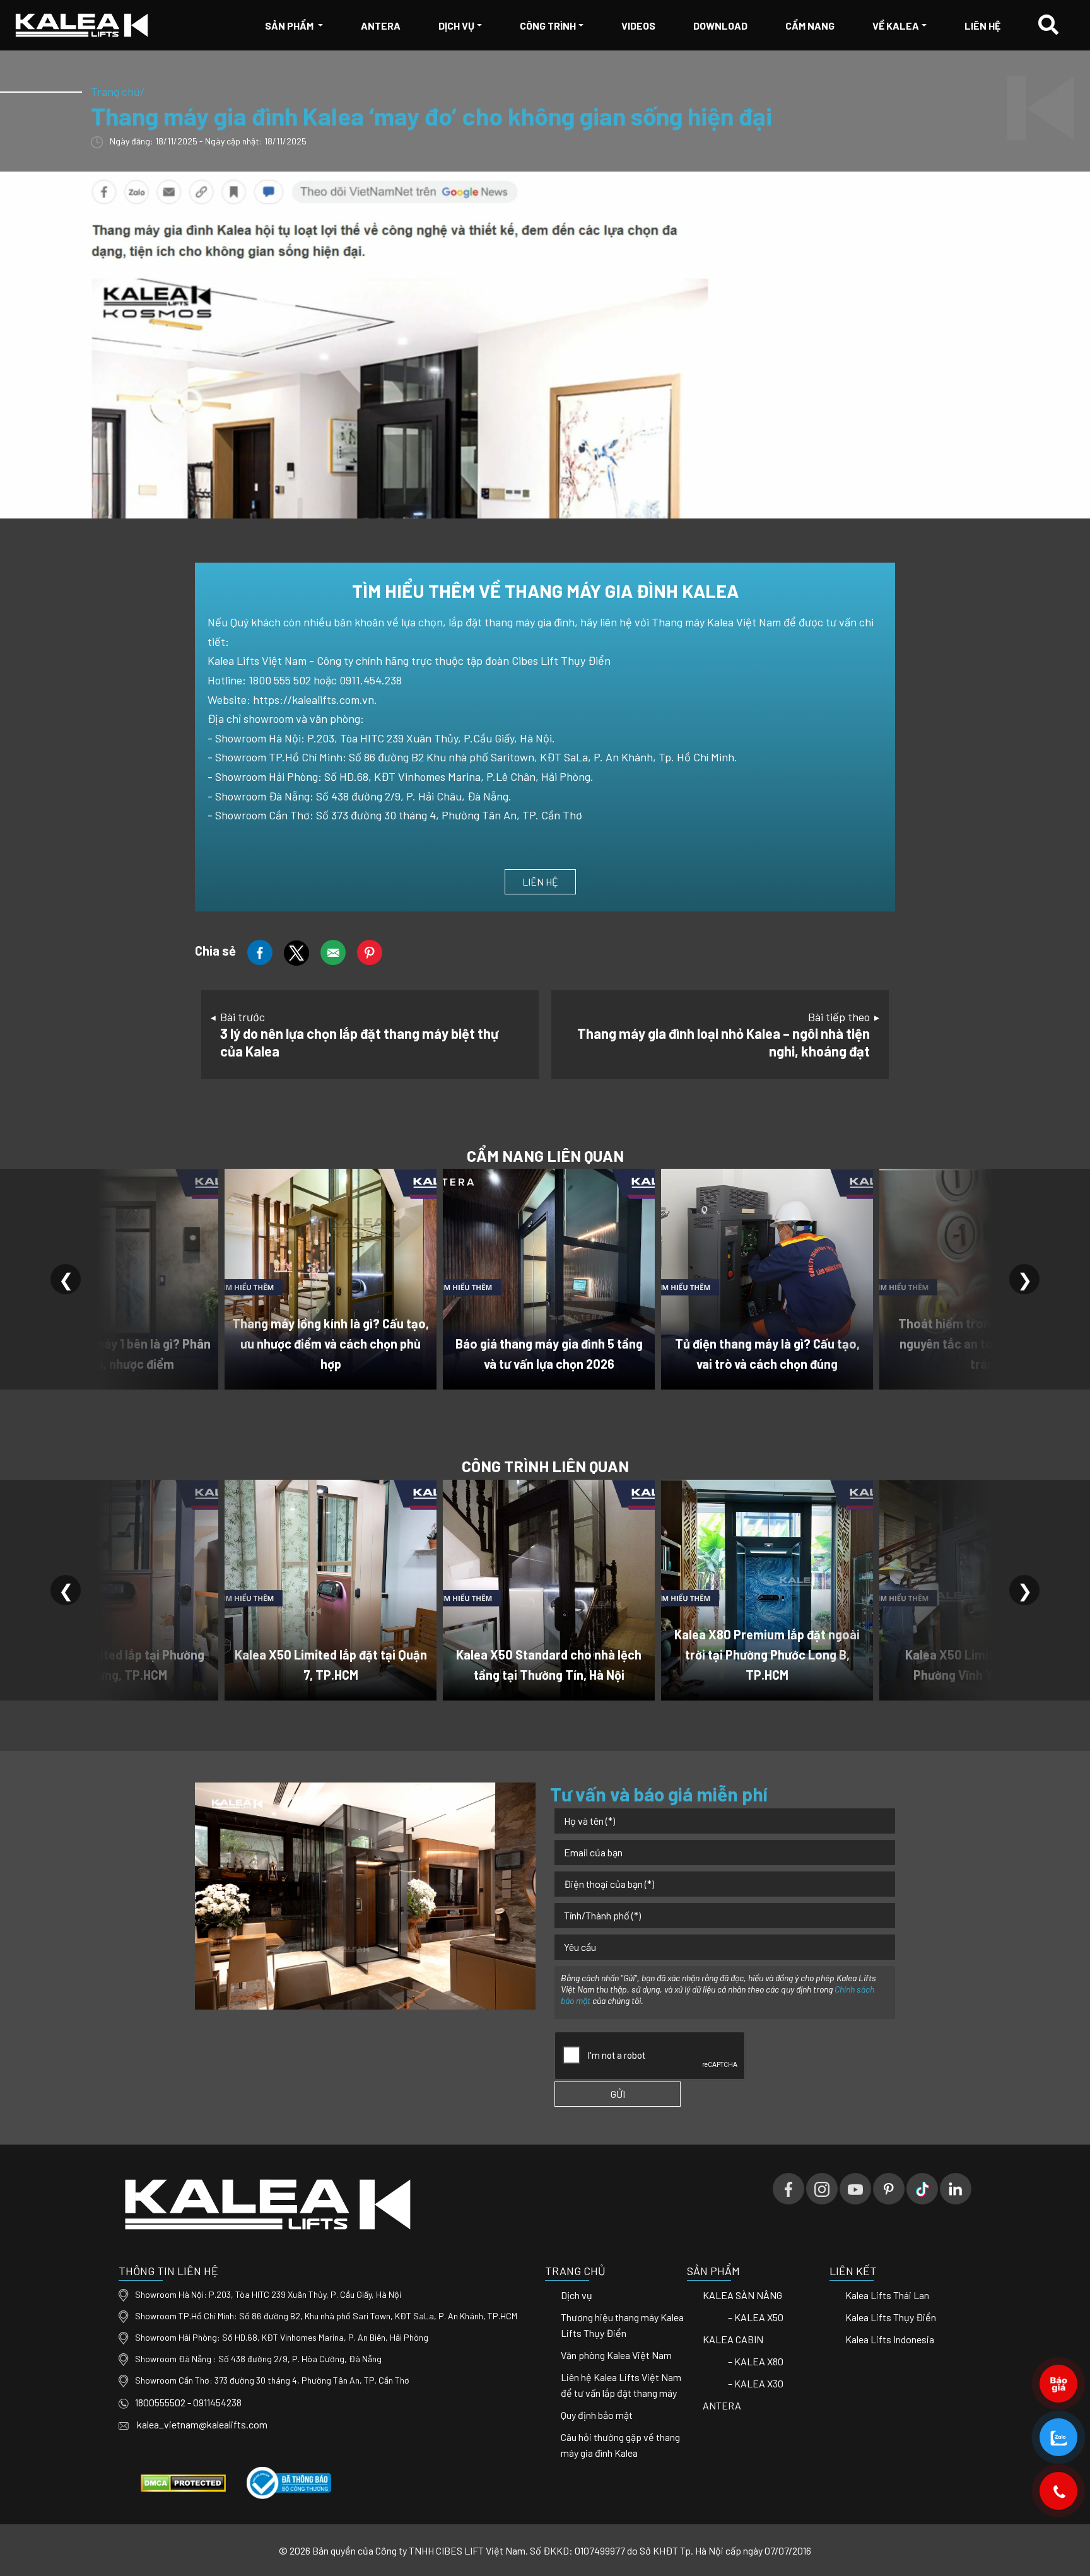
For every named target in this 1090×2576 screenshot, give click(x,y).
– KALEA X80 (756, 2361)
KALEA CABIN (733, 2339)
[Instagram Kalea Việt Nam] (822, 2189)
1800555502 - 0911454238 (188, 2402)
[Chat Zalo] (1059, 2437)
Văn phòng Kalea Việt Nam (616, 2355)
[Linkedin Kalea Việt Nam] (956, 2189)
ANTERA (722, 2405)
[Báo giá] (1059, 2383)
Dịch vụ (456, 26)
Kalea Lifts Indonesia (890, 2339)
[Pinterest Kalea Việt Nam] (889, 2189)
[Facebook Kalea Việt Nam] (788, 2189)
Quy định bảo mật (597, 2415)
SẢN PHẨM (290, 26)
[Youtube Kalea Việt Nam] (855, 2189)
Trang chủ (115, 91)
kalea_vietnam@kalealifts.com (201, 2424)
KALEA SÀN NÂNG (742, 2295)
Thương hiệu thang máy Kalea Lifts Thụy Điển (622, 2325)
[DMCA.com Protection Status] (183, 2482)
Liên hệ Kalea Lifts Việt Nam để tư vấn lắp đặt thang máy (621, 2385)
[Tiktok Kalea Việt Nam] (922, 2189)
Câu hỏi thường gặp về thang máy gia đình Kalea (620, 2445)
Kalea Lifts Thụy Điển (891, 2317)
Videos (638, 26)
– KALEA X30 (756, 2383)
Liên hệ (982, 26)
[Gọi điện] (1059, 2491)
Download (720, 26)
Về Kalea (896, 26)
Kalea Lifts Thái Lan (887, 2295)
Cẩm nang (810, 26)
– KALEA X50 (756, 2317)
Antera (381, 26)
